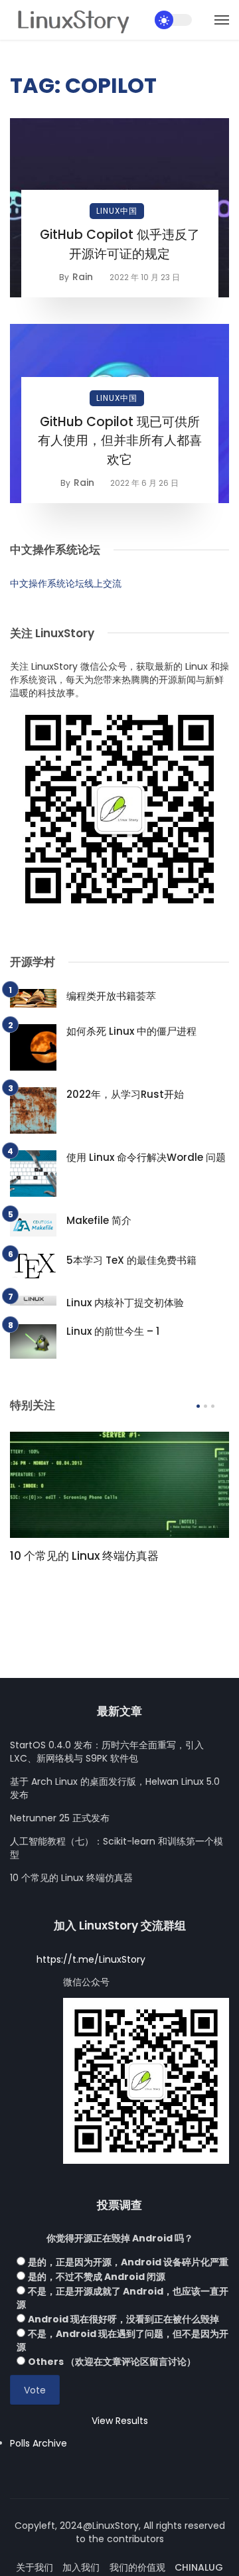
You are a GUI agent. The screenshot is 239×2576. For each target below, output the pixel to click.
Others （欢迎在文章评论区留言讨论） (112, 2362)
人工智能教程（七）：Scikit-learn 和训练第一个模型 (117, 1848)
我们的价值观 (137, 2567)
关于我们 (35, 2567)
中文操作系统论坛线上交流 (66, 583)
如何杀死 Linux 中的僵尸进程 (131, 1031)
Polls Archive (39, 2443)
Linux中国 (117, 211)
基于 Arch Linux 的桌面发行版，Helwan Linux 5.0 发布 (115, 1788)
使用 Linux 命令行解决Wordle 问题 (146, 1157)
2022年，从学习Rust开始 (125, 1094)
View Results (120, 2421)
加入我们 (81, 2567)
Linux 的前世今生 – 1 (113, 1331)
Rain (83, 277)
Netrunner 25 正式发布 (60, 1818)
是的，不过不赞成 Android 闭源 (97, 2277)
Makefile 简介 (99, 1220)
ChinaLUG (199, 2567)
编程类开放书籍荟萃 (111, 996)
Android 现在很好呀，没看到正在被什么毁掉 (123, 2319)
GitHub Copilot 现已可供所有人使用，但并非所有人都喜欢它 (120, 441)
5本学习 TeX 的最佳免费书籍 (131, 1260)
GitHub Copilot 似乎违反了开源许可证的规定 (120, 244)
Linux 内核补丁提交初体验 (125, 1303)
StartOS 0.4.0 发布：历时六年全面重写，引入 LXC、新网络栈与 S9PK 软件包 (107, 1752)
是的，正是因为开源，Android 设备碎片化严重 (128, 2262)
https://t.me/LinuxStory (91, 1959)
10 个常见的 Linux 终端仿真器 (84, 1556)
